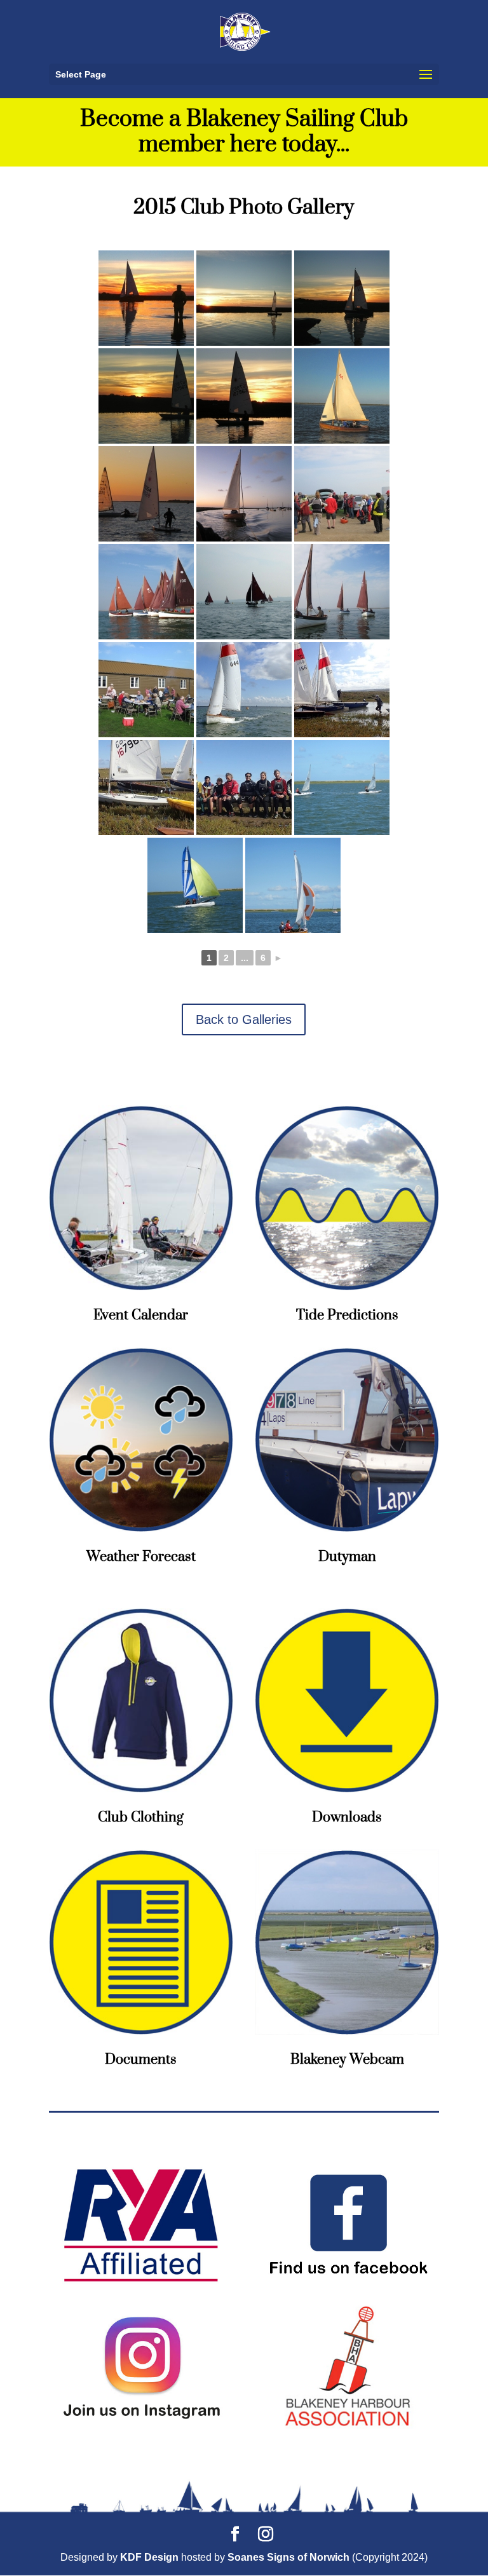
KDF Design (149, 2557)
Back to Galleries (244, 1019)
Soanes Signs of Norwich (288, 2557)
